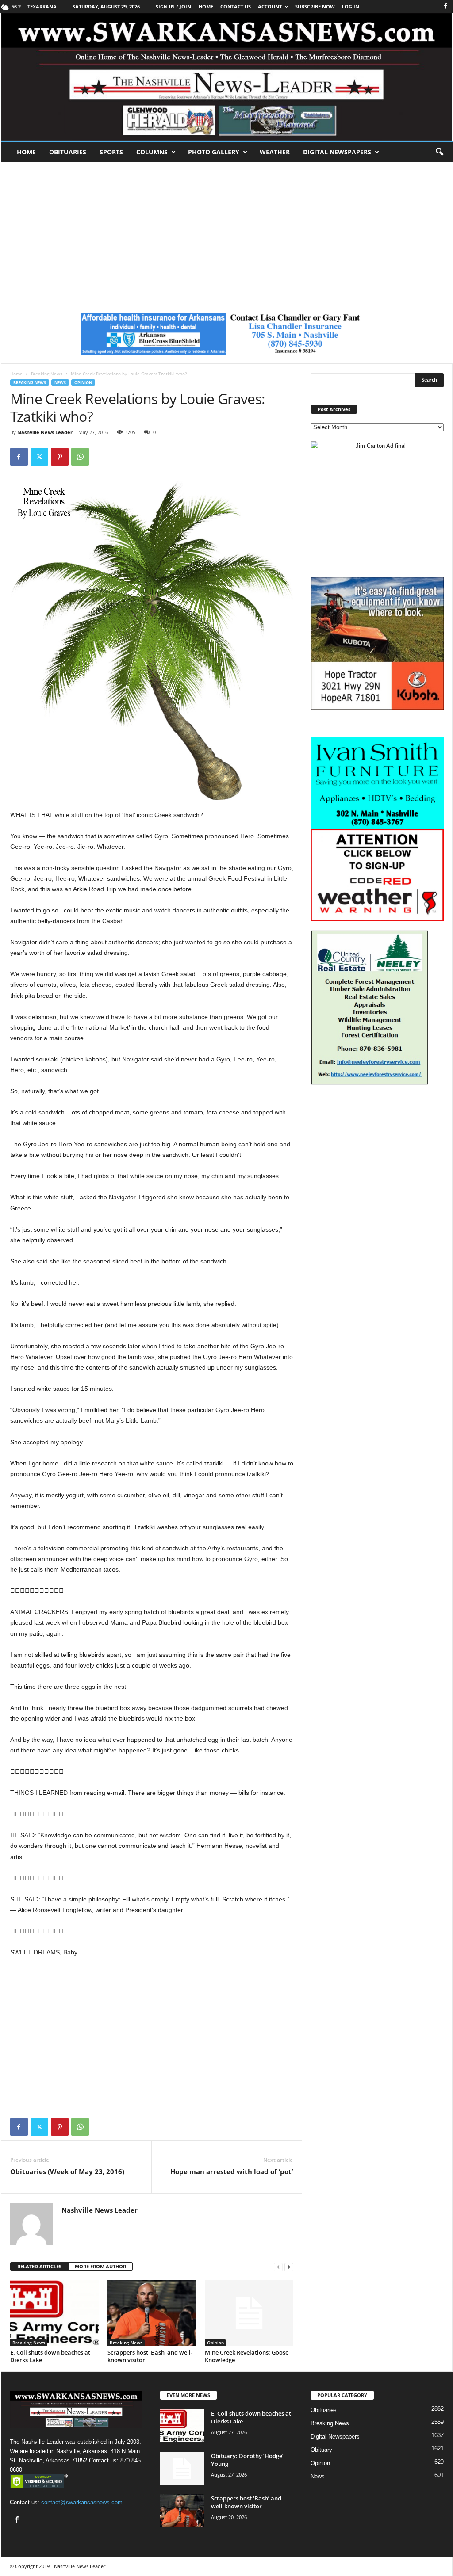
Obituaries (68, 152)
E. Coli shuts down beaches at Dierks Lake (50, 2356)
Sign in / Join (173, 6)
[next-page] (289, 2267)
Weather (275, 152)
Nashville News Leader (45, 432)
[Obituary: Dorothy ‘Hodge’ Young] (182, 2468)
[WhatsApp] (80, 457)
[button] (439, 152)
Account (270, 6)
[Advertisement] (226, 228)
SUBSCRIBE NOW (315, 6)
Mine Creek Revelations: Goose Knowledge (247, 2356)
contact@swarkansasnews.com (82, 2502)
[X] (39, 457)
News (60, 383)
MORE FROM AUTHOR (100, 2266)
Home (26, 152)
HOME (206, 6)
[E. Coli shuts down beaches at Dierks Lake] (54, 2313)
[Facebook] (446, 6)
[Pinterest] (60, 457)
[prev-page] (278, 2267)
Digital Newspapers (337, 152)
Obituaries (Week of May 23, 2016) (67, 2171)
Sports (111, 152)
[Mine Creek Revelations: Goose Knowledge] (249, 2313)
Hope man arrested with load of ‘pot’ (232, 2171)
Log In (351, 6)
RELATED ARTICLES (39, 2266)
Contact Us (236, 6)
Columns (152, 152)
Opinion (83, 383)
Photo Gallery (214, 152)
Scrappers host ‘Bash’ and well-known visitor (150, 2356)
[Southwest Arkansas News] (227, 77)
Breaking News (47, 374)
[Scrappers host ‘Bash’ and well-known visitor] (152, 2313)
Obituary (321, 2450)
